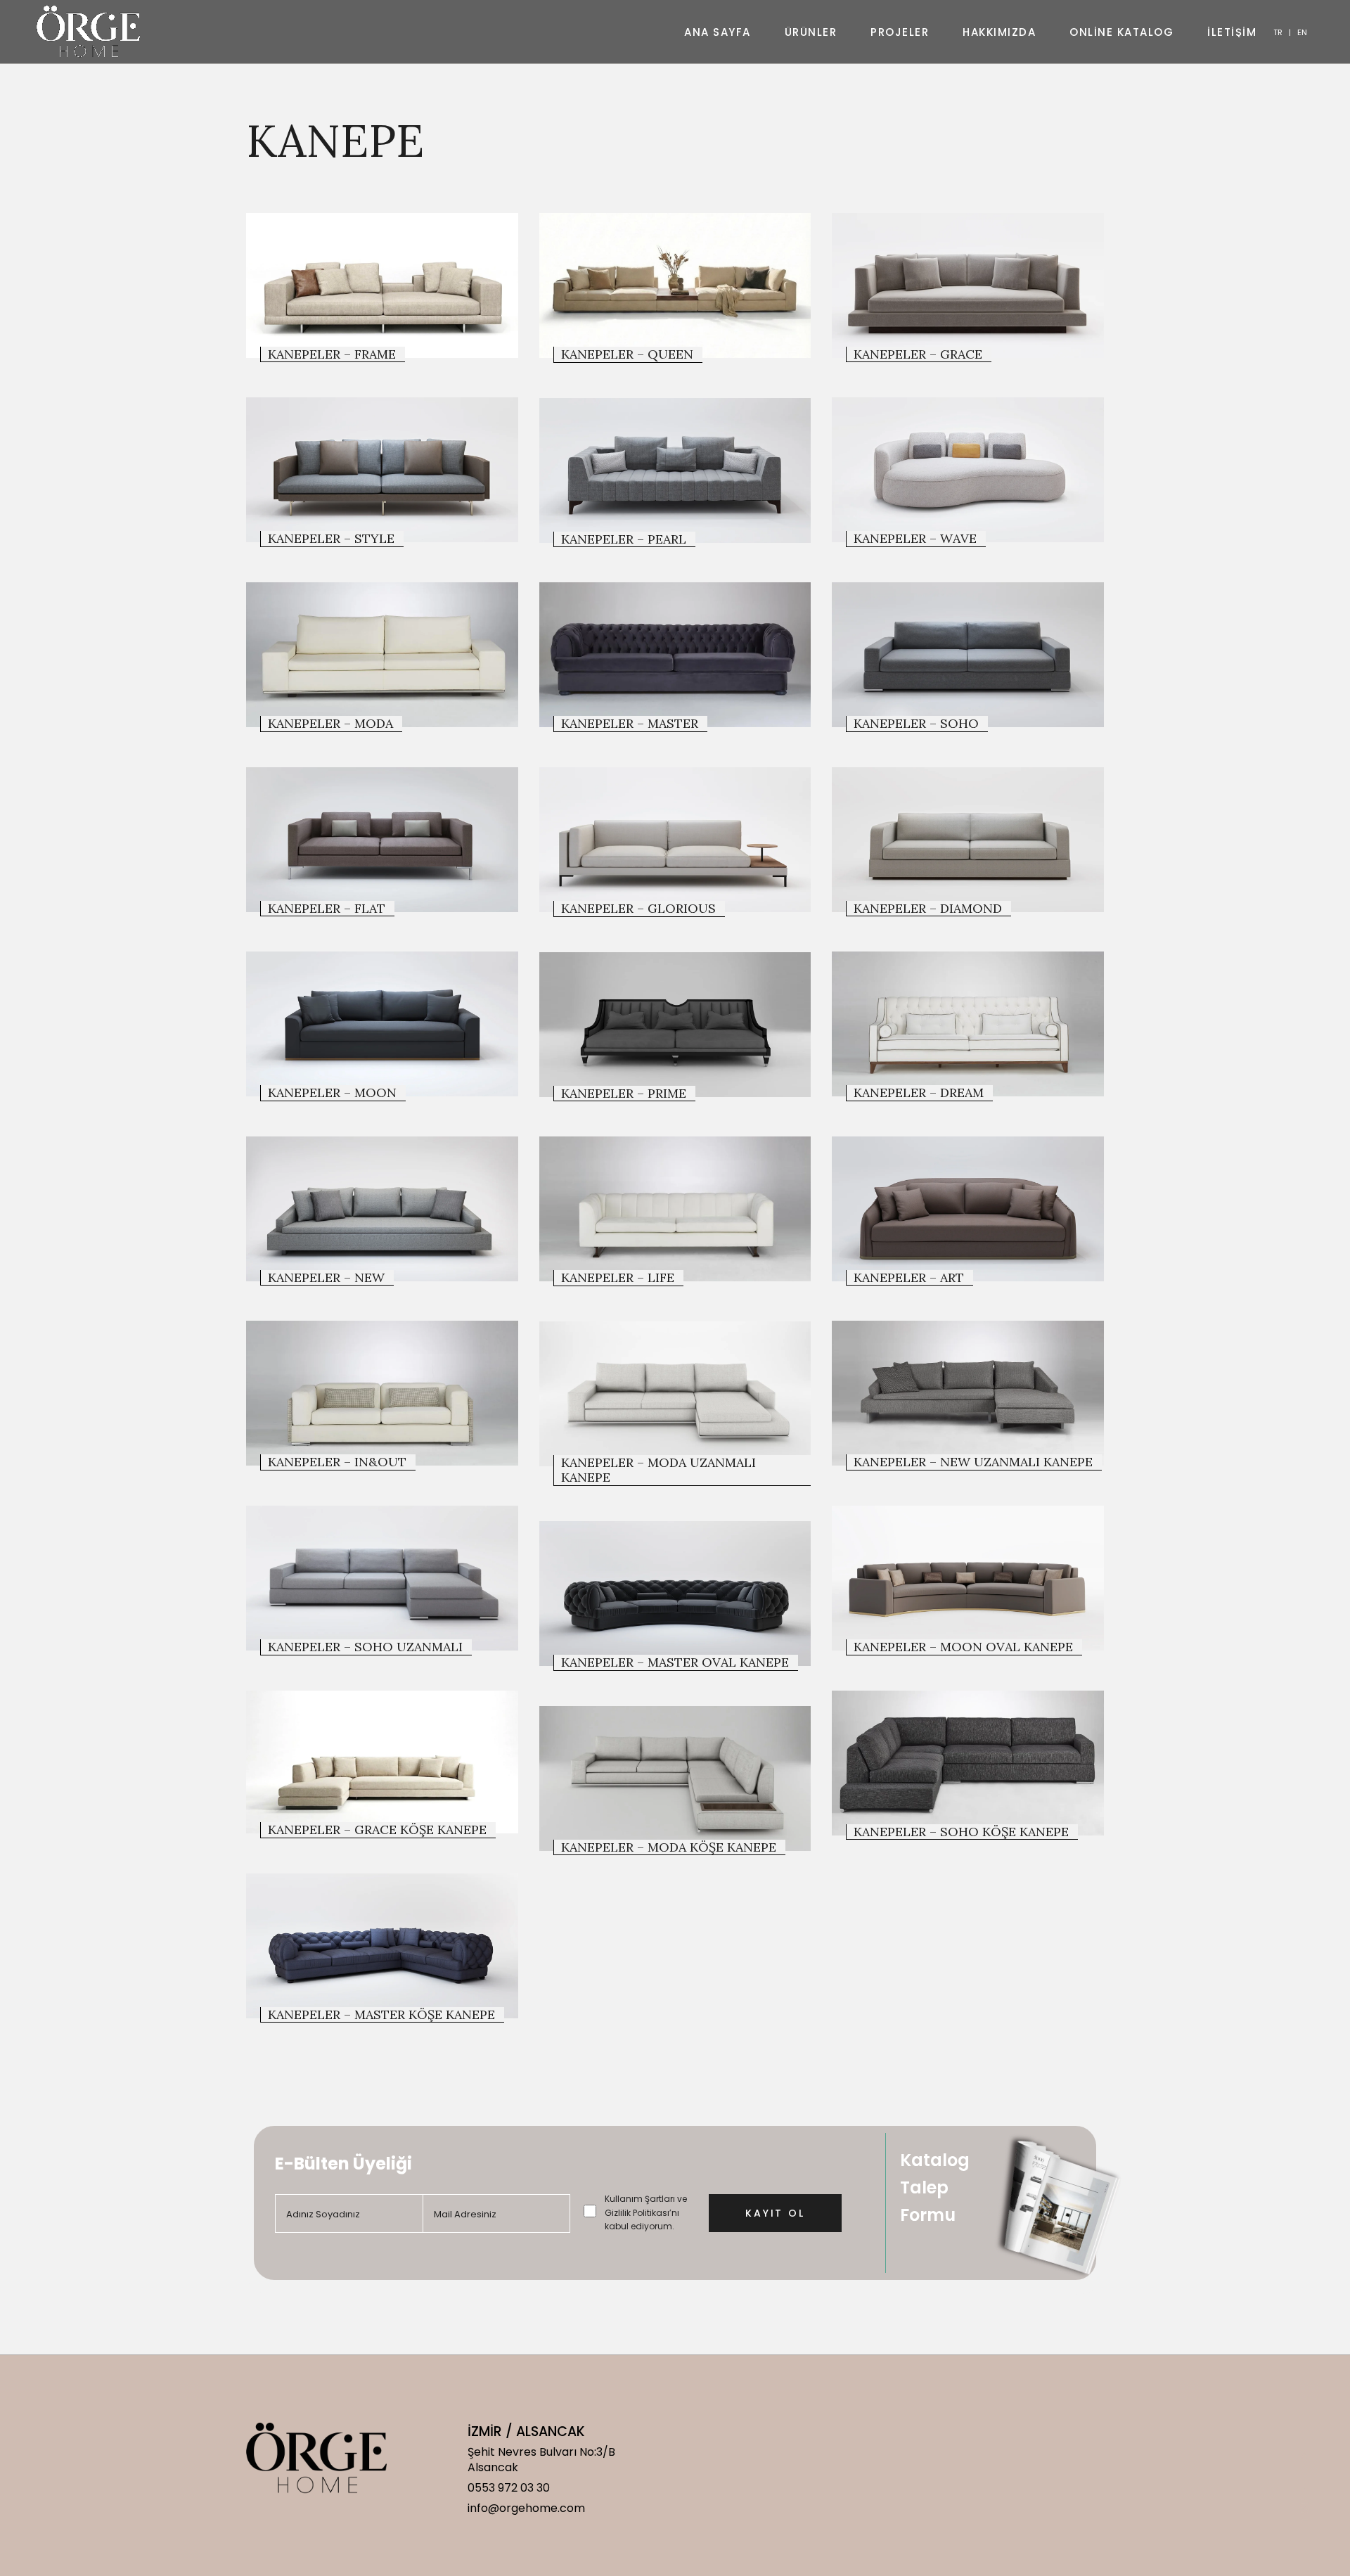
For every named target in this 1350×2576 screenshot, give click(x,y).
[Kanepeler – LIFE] (675, 1209)
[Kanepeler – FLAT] (382, 840)
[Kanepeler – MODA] (382, 655)
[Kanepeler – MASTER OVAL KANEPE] (675, 1594)
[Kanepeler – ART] (968, 1209)
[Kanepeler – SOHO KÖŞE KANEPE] (968, 1763)
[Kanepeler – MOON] (382, 1024)
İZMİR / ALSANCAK (526, 2431)
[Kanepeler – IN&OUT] (382, 1393)
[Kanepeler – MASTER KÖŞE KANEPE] (382, 1946)
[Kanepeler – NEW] (382, 1209)
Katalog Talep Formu (935, 2187)
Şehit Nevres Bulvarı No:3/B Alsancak (541, 2460)
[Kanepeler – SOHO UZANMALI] (382, 1578)
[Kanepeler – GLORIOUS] (675, 840)
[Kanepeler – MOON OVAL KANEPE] (968, 1578)
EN (1302, 32)
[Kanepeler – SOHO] (968, 655)
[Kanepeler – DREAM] (968, 1024)
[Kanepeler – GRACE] (968, 286)
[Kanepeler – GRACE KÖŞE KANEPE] (382, 1762)
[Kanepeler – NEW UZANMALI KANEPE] (968, 1393)
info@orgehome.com (526, 2508)
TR (1278, 32)
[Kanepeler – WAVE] (968, 470)
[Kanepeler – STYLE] (382, 470)
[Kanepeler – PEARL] (675, 470)
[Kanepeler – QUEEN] (675, 286)
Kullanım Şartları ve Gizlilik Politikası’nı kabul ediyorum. (646, 2212)
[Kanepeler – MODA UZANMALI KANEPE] (675, 1394)
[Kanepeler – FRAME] (382, 286)
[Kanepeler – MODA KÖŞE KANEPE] (675, 1779)
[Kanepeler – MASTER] (675, 655)
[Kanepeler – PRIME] (675, 1025)
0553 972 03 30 (509, 2488)
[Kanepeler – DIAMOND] (968, 840)
